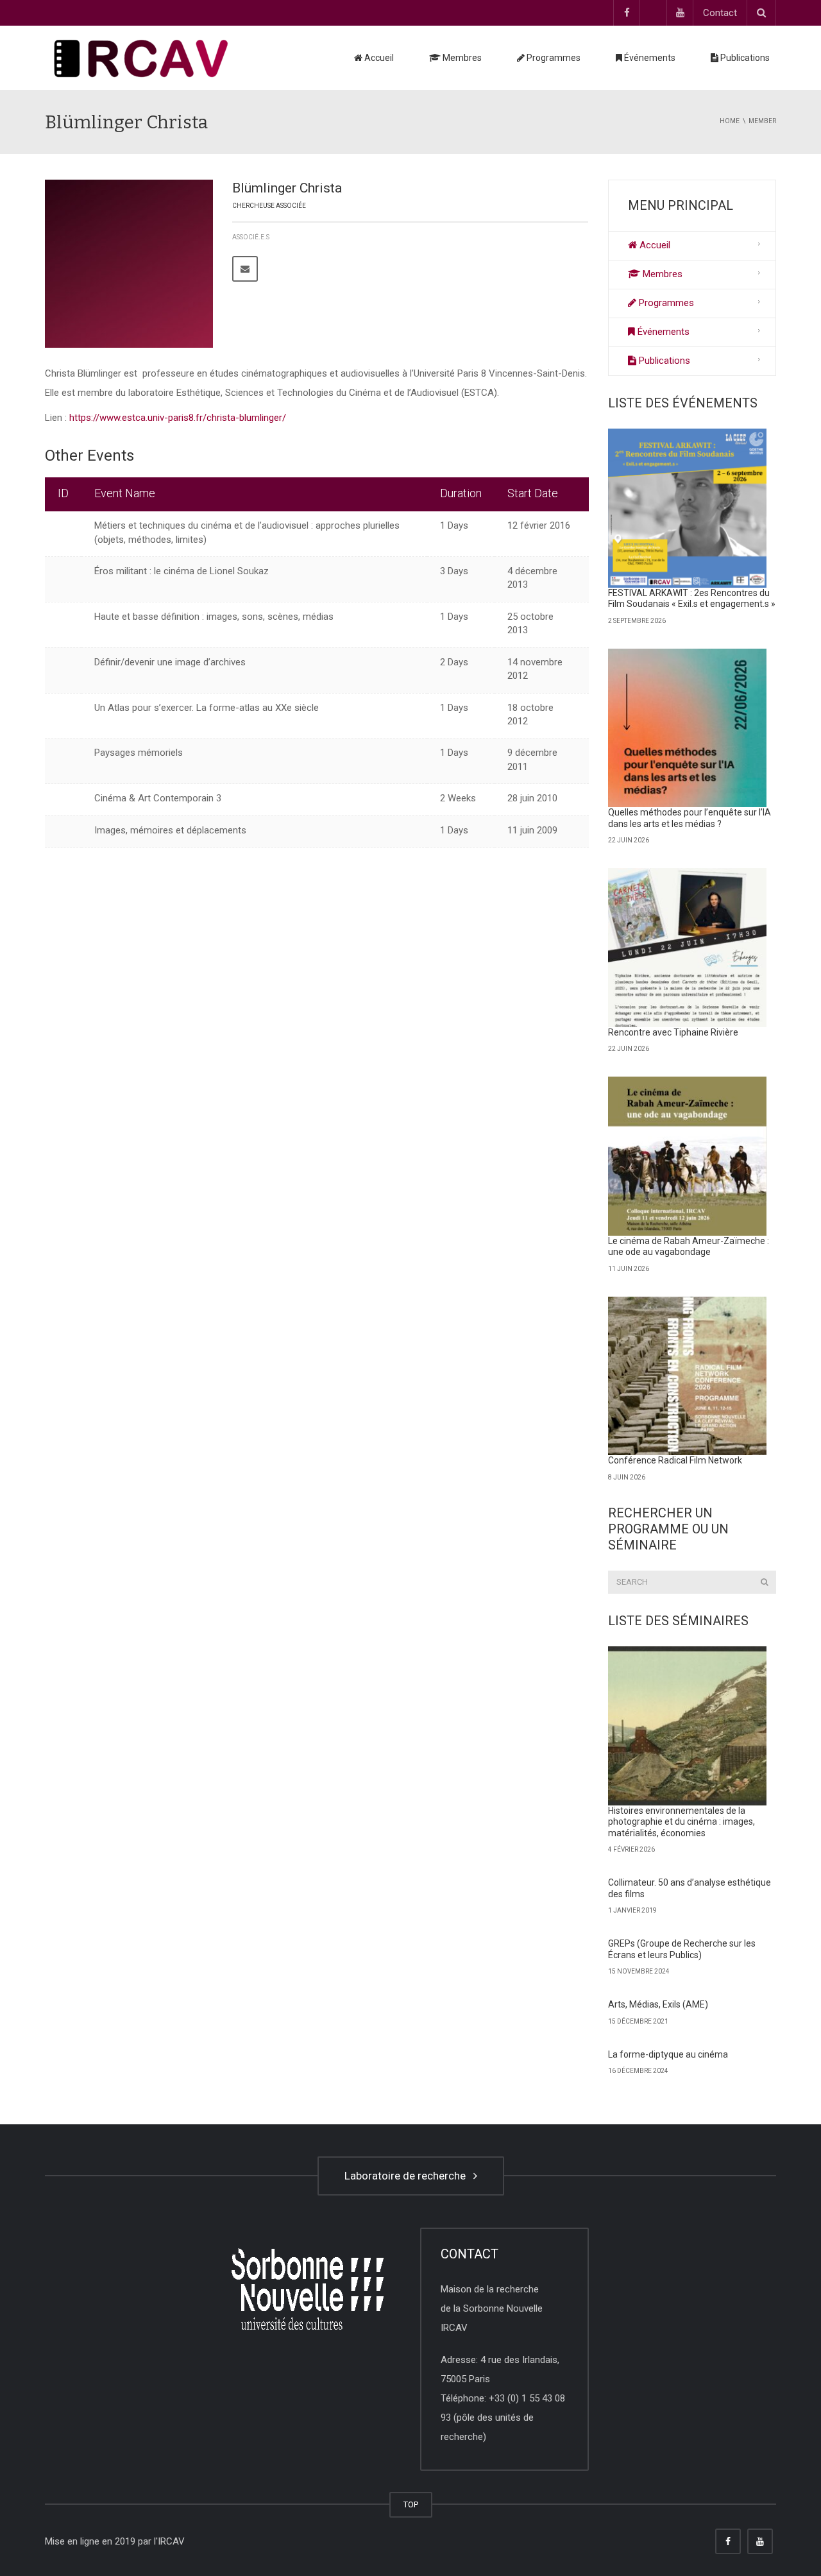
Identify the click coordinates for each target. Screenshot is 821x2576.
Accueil (378, 58)
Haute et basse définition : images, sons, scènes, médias (214, 617)
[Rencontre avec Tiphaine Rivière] (688, 948)
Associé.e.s (251, 237)
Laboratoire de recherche (408, 2176)
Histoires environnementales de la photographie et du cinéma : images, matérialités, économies (681, 1822)
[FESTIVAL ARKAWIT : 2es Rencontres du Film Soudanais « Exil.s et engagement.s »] (688, 508)
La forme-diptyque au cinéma (668, 2054)
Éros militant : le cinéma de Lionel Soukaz (182, 571)
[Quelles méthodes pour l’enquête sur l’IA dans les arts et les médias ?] (688, 728)
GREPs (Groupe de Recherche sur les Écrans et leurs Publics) (682, 1949)
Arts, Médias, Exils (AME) (658, 2004)
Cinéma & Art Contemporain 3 (158, 798)
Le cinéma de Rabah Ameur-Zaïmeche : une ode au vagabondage (689, 1247)
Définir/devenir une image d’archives (170, 662)
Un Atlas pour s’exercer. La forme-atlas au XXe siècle (207, 708)
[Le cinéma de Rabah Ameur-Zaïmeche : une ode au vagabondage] (688, 1156)
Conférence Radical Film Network (675, 1460)
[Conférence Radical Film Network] (688, 1376)
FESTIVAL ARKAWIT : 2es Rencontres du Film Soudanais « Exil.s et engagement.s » (692, 599)
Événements (649, 58)
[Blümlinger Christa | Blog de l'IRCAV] (141, 58)
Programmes (553, 58)
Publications (744, 58)
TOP (411, 2504)
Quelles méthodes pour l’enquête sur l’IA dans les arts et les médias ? (690, 818)
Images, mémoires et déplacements (170, 830)
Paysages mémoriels (139, 753)
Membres (461, 58)
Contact (720, 13)
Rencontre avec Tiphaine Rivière (673, 1032)
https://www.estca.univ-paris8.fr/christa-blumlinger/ (178, 418)
